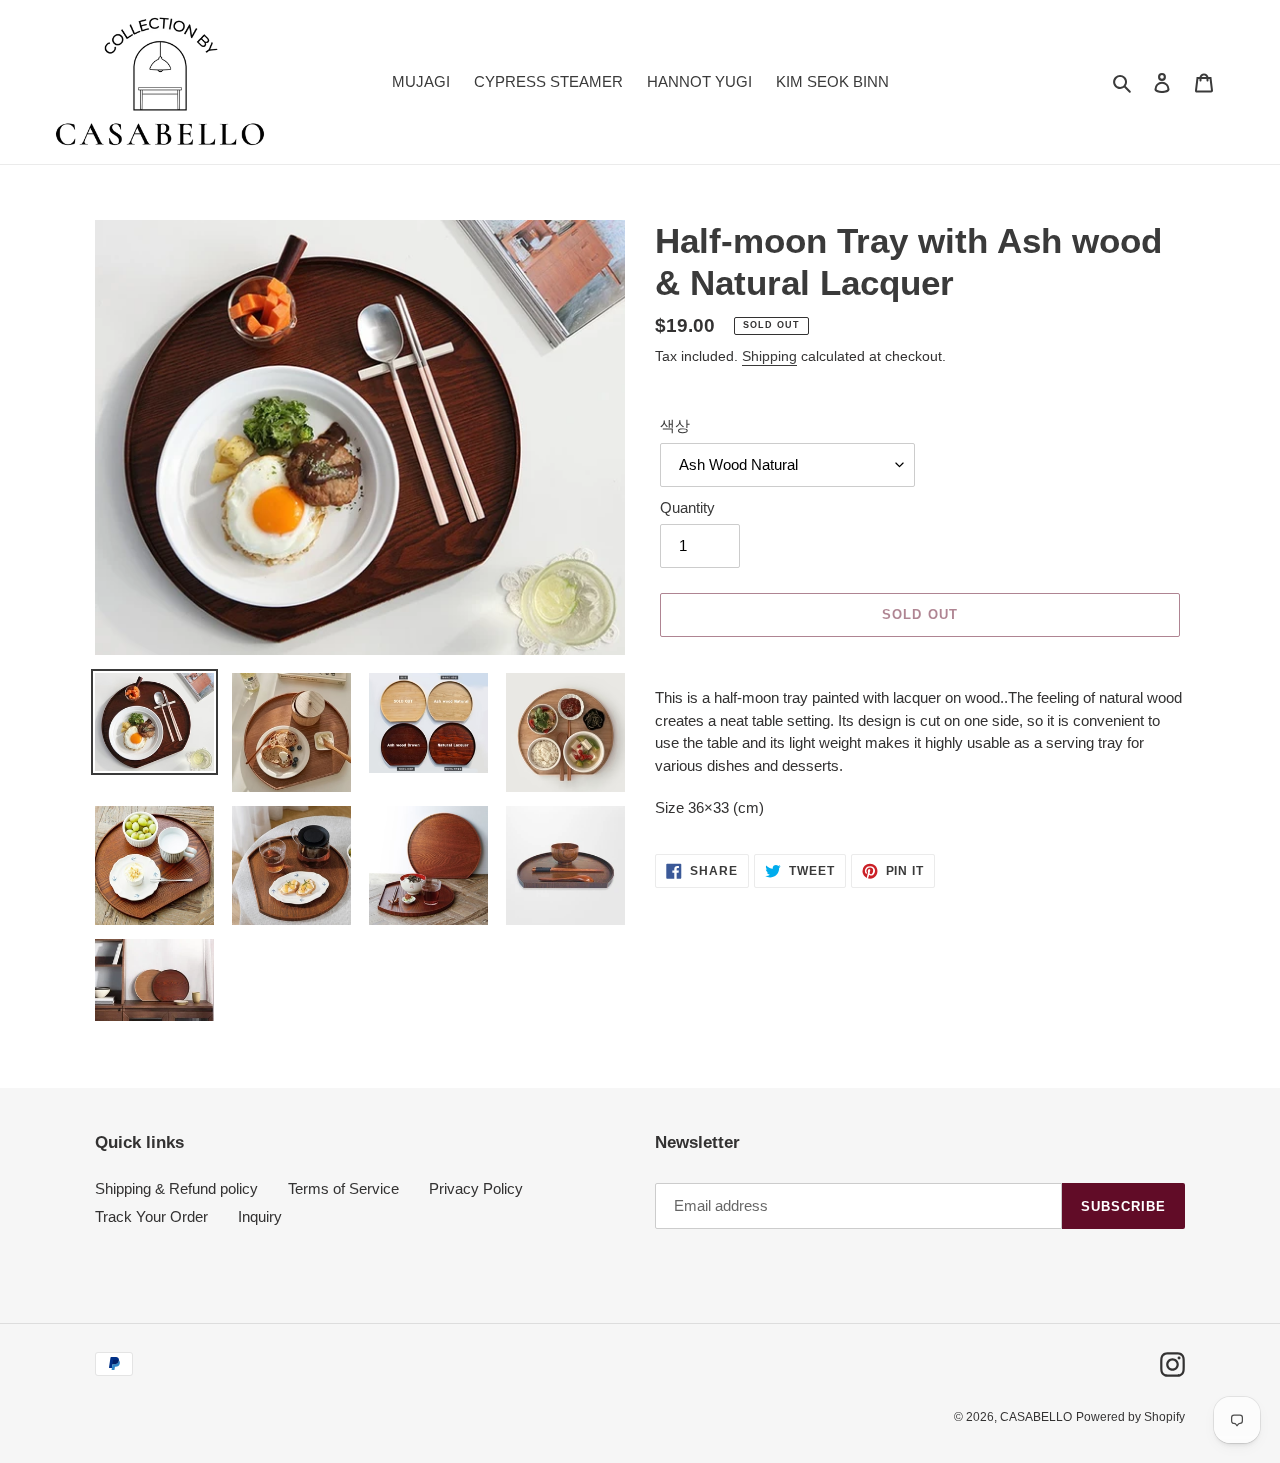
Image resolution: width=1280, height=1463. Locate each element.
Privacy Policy (476, 1188)
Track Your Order (151, 1216)
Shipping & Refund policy (176, 1188)
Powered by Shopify (1130, 1417)
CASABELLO (1036, 1417)
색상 (675, 425)
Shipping (769, 356)
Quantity (687, 507)
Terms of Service (343, 1188)
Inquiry (260, 1216)
